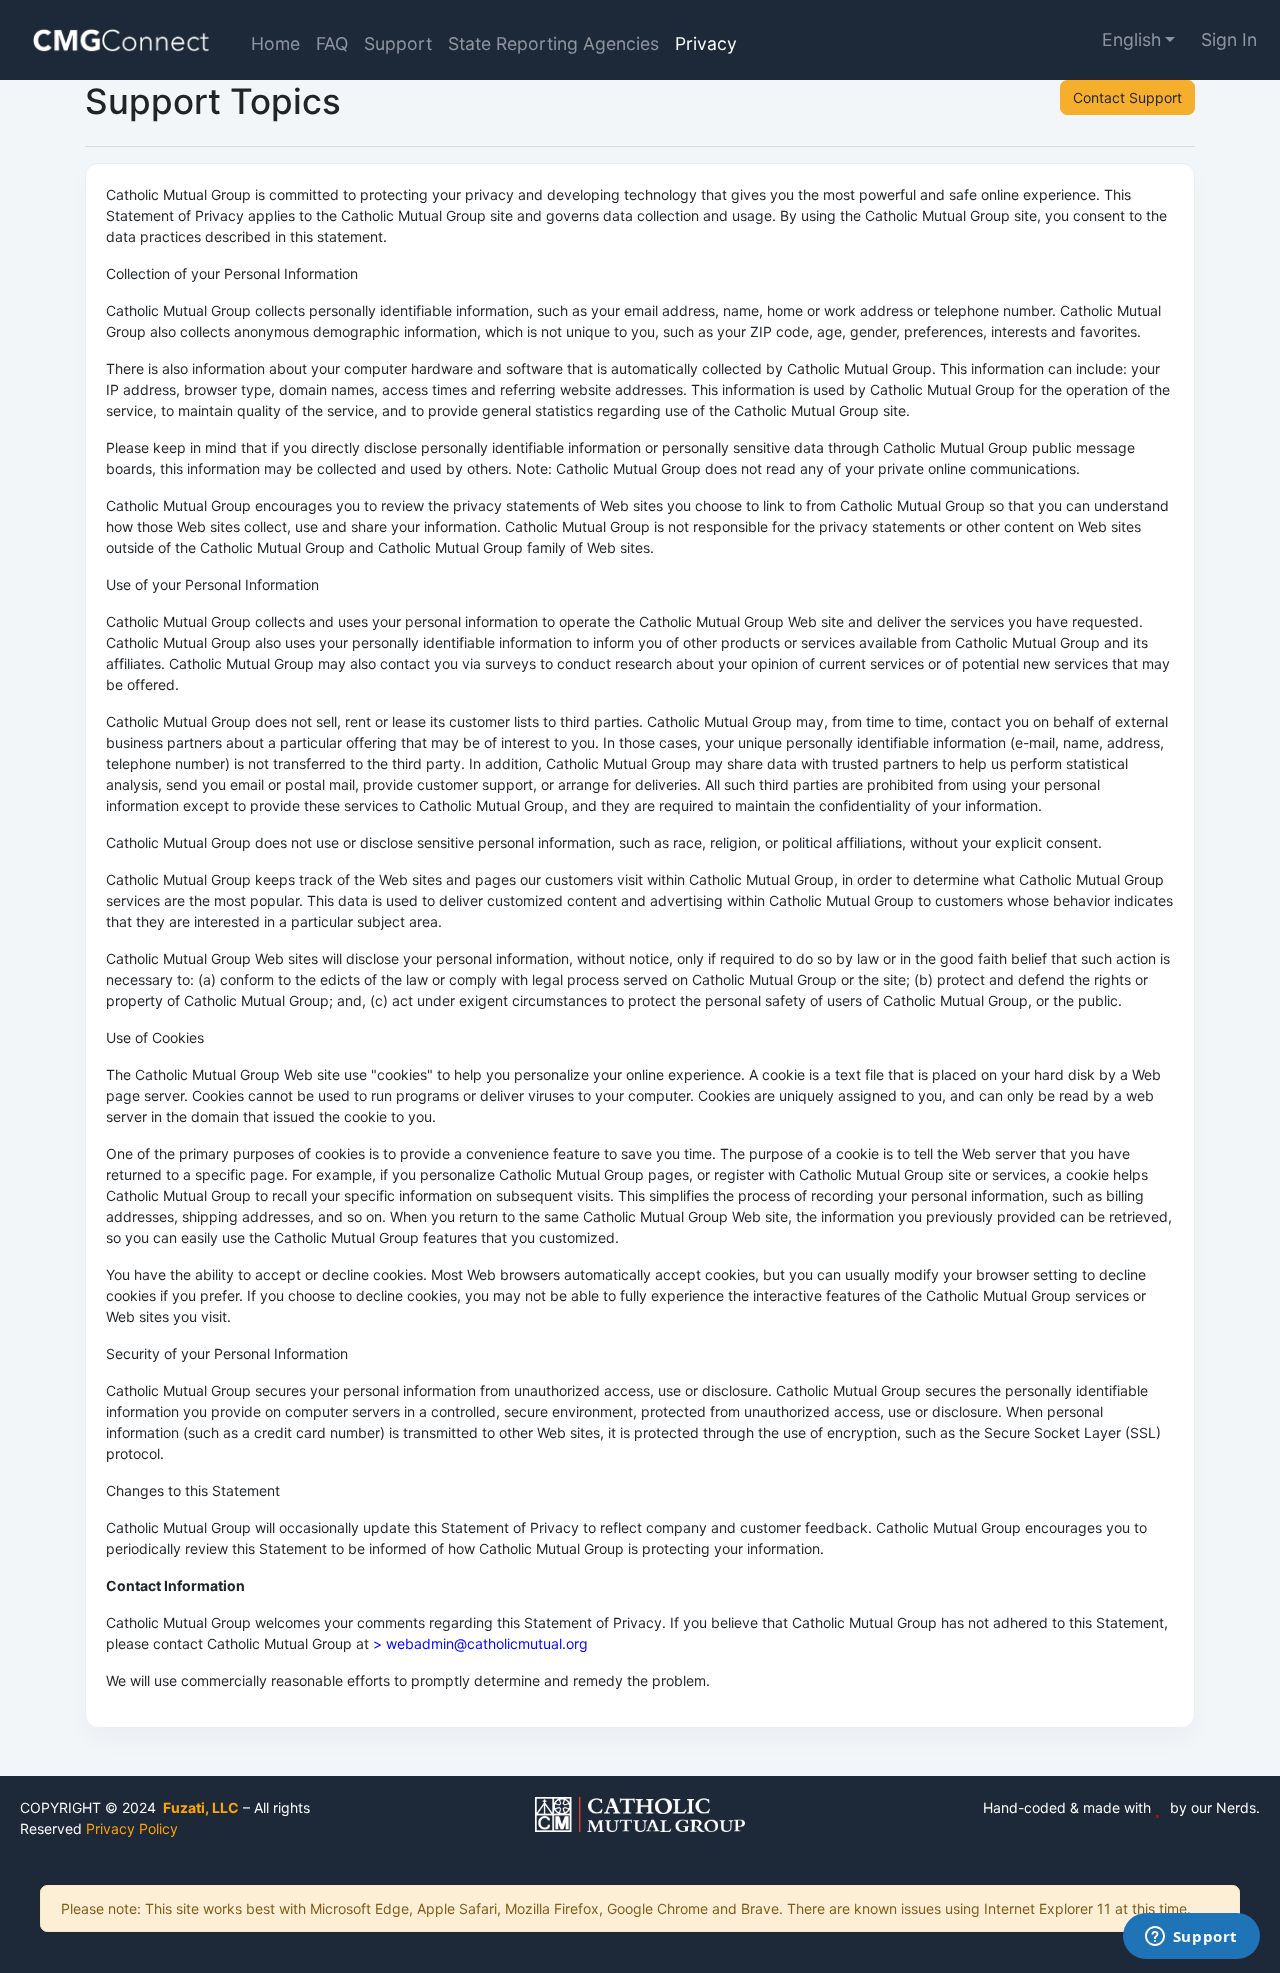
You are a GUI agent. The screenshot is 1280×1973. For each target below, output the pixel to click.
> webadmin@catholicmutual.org (480, 1643)
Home (275, 43)
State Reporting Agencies (553, 43)
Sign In (1229, 39)
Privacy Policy (132, 1828)
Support (398, 43)
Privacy (706, 43)
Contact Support (1127, 97)
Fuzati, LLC (199, 1807)
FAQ (332, 43)
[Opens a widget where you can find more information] (1191, 1938)
